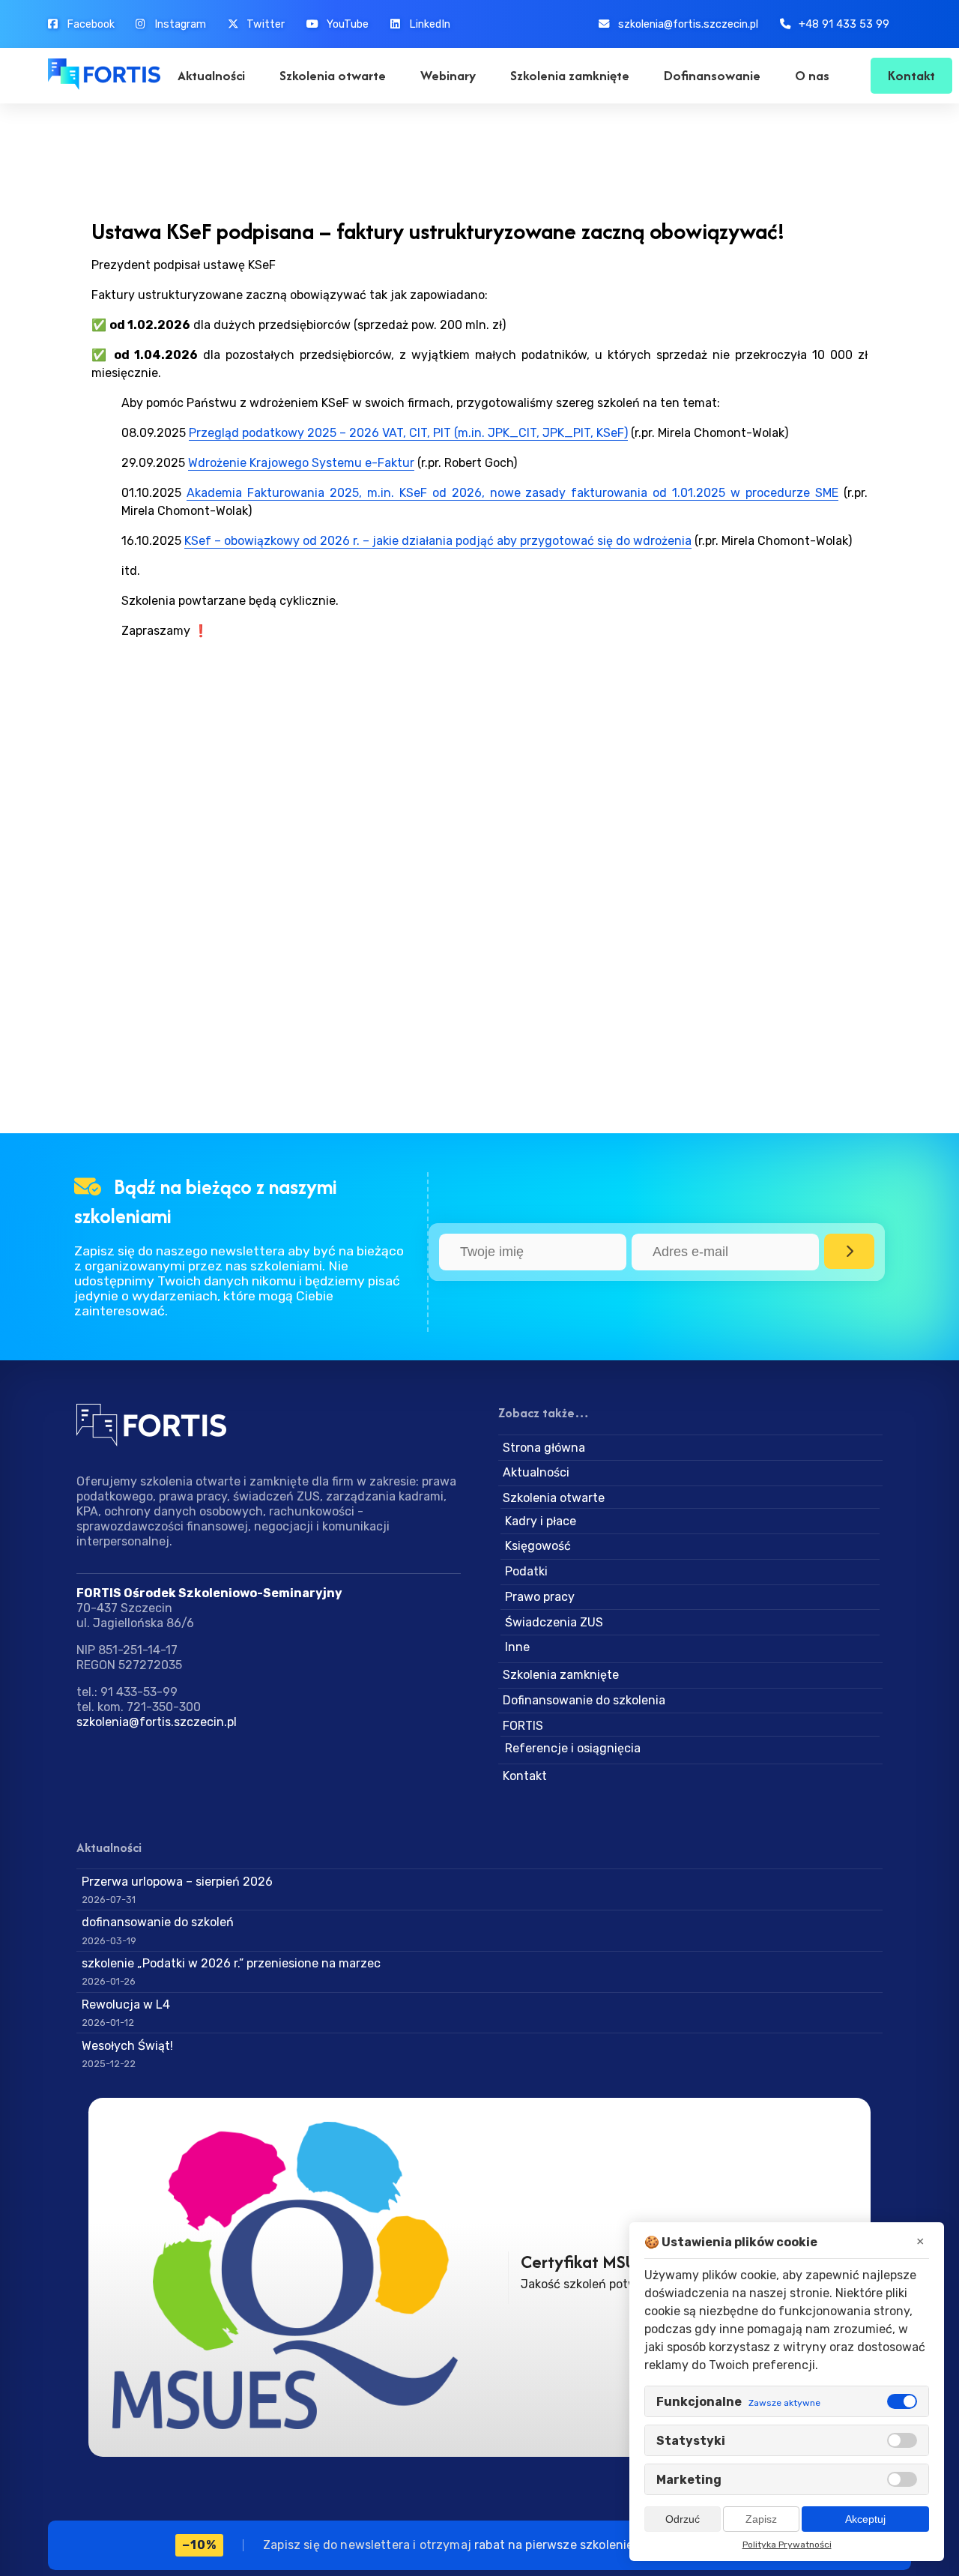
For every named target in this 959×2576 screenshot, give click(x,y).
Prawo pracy (540, 1597)
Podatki (526, 1571)
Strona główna (544, 1448)
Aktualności (211, 75)
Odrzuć (683, 2519)
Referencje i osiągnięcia (573, 1748)
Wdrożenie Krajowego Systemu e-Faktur (301, 463)
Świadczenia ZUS (554, 1622)
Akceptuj (865, 2519)
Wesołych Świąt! (127, 2046)
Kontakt (911, 75)
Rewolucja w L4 (126, 2005)
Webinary (448, 75)
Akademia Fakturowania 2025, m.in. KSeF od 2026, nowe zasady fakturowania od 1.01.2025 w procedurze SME (513, 493)
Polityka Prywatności (787, 2545)
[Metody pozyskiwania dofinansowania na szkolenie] (304, 2277)
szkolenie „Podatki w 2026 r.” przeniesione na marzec (231, 1963)
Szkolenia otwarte (333, 75)
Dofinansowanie (712, 75)
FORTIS (523, 1726)
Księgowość (538, 1546)
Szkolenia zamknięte (570, 75)
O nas (812, 75)
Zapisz (761, 2519)
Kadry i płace (541, 1521)
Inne (517, 1647)
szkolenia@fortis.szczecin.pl (157, 1722)
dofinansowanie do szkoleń (158, 1922)
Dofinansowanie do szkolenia (584, 1700)
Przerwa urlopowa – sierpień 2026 (177, 1882)
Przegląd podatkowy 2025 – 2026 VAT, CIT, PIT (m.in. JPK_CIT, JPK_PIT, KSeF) (408, 433)
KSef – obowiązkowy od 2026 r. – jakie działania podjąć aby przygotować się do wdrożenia (438, 541)
